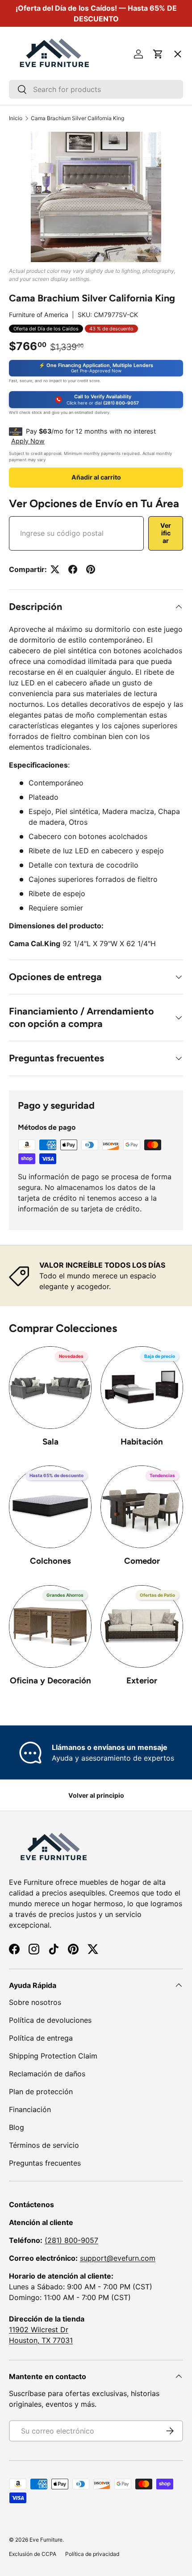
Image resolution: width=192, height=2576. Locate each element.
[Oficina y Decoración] (50, 1626)
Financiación (30, 2109)
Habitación (142, 1442)
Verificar (166, 533)
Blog (17, 2127)
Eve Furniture (46, 2540)
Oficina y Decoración (50, 1680)
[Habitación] (142, 1388)
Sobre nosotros (35, 2002)
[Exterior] (142, 1626)
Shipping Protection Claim (53, 2056)
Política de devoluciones (50, 2020)
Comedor (142, 1561)
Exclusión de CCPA (33, 2554)
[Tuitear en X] (55, 569)
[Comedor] (142, 1507)
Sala (50, 1442)
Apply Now (28, 441)
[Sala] (50, 1388)
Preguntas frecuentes (45, 2163)
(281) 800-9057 (71, 2240)
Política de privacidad (92, 2554)
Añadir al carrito (96, 477)
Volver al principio (96, 1795)
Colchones (50, 1561)
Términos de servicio (44, 2145)
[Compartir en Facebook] (73, 569)
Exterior (142, 1680)
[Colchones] (50, 1507)
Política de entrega (41, 2038)
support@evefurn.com (118, 2258)
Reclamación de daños (47, 2074)
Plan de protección (41, 2092)
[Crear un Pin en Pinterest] (91, 569)
